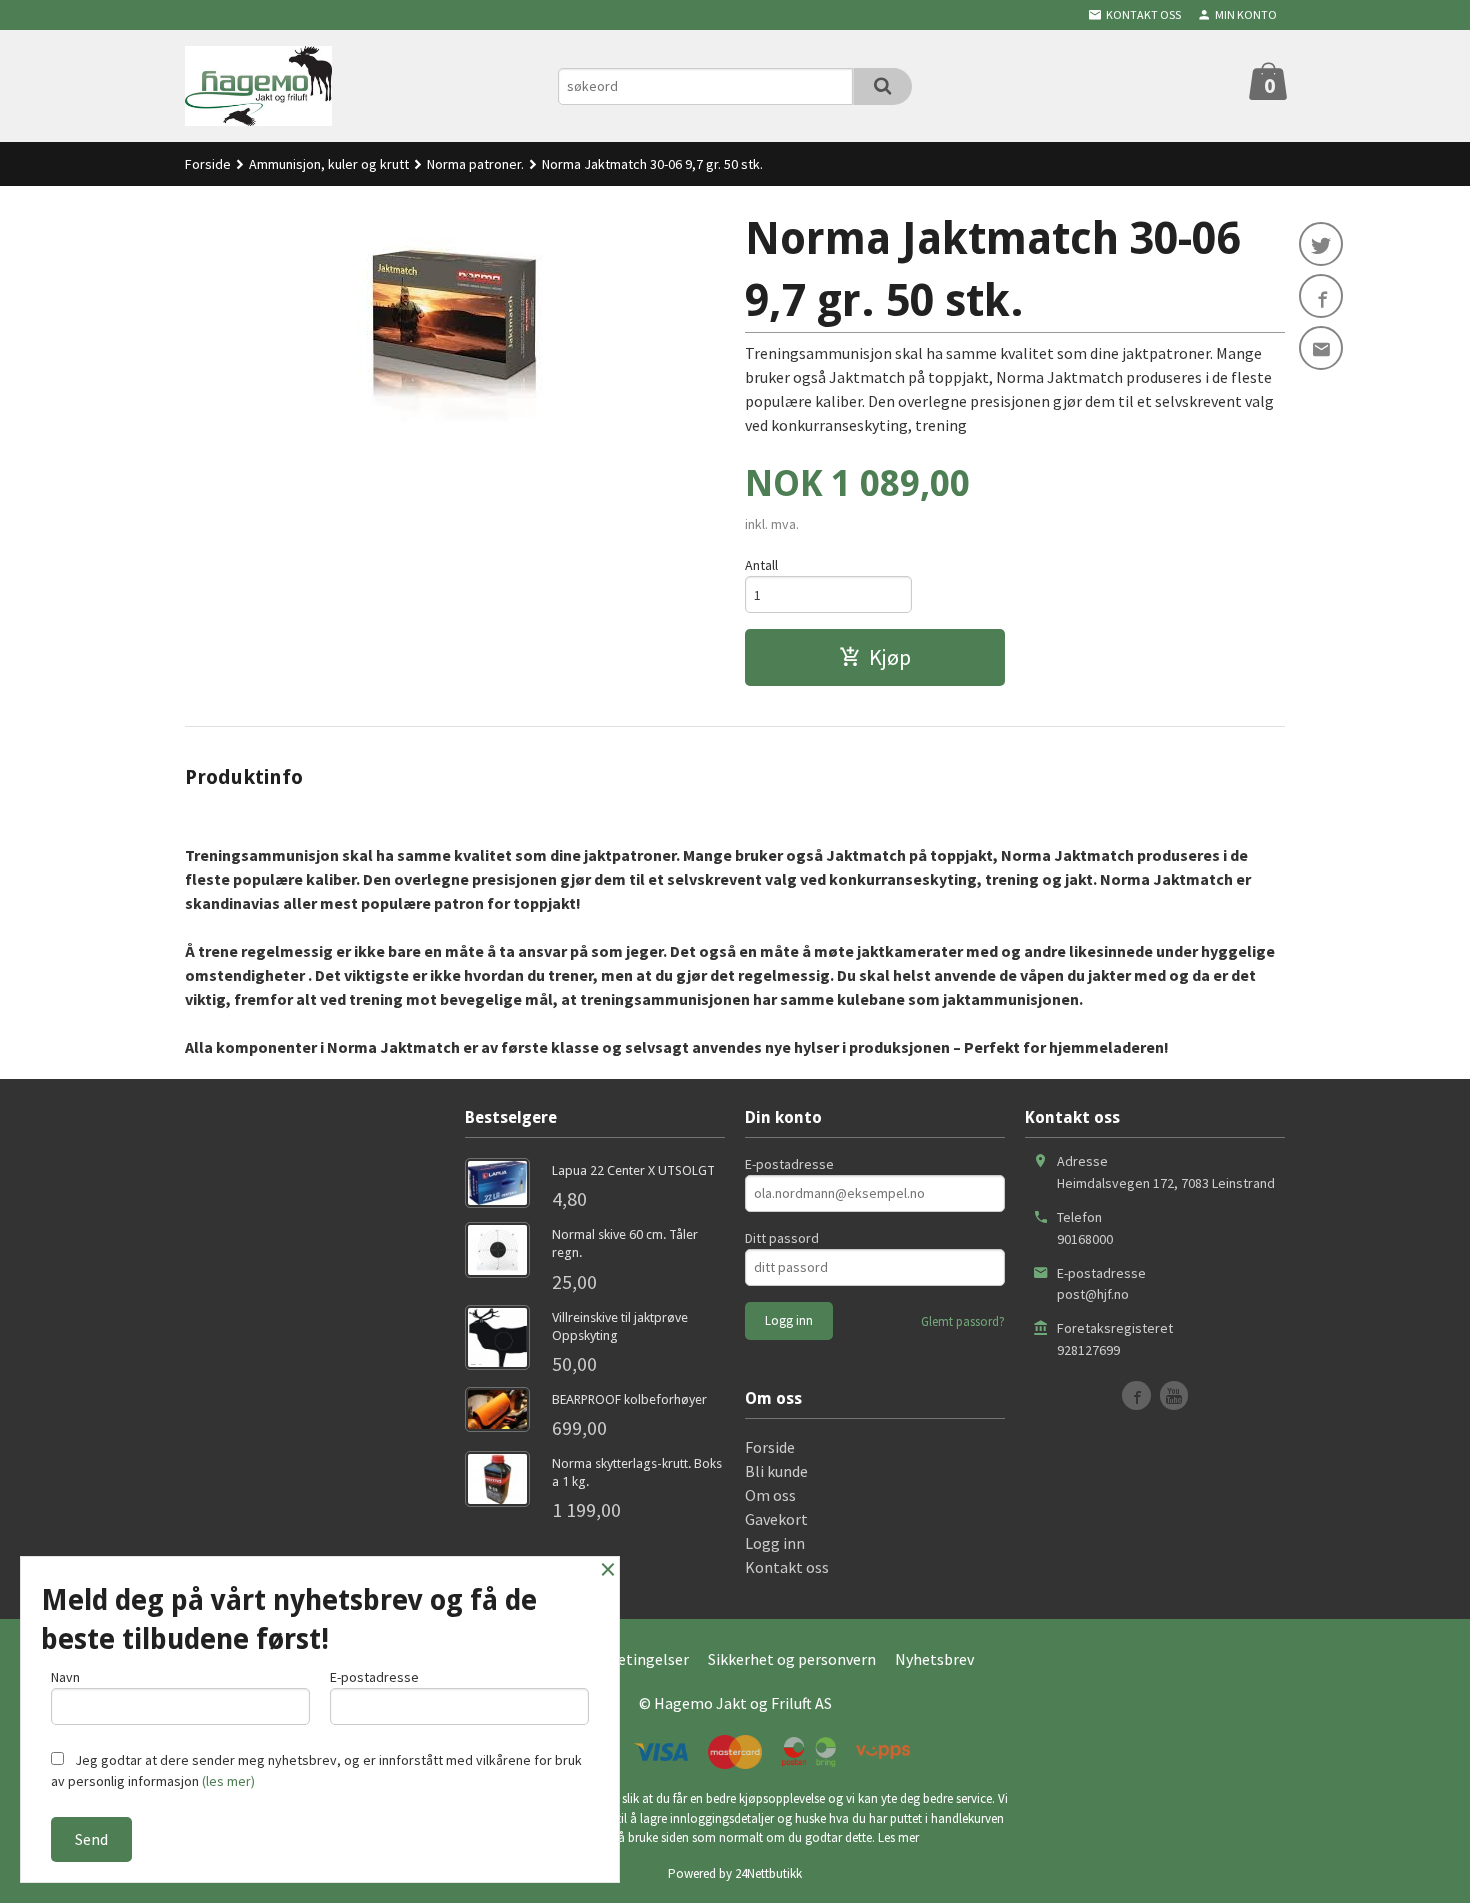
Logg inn (775, 1543)
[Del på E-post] (1321, 348)
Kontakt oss (787, 1567)
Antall (761, 565)
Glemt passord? (963, 1321)
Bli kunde (776, 1471)
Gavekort (776, 1519)
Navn (65, 1677)
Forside (208, 164)
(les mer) (228, 1781)
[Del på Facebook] (1321, 296)
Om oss (770, 1495)
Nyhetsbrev (934, 1659)
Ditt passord (782, 1238)
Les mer (898, 1837)
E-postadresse (789, 1164)
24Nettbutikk (768, 1873)
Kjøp (890, 657)
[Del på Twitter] (1321, 244)
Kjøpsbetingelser (629, 1659)
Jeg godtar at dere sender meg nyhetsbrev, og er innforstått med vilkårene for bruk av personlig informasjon (316, 1770)
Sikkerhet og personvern (792, 1659)
